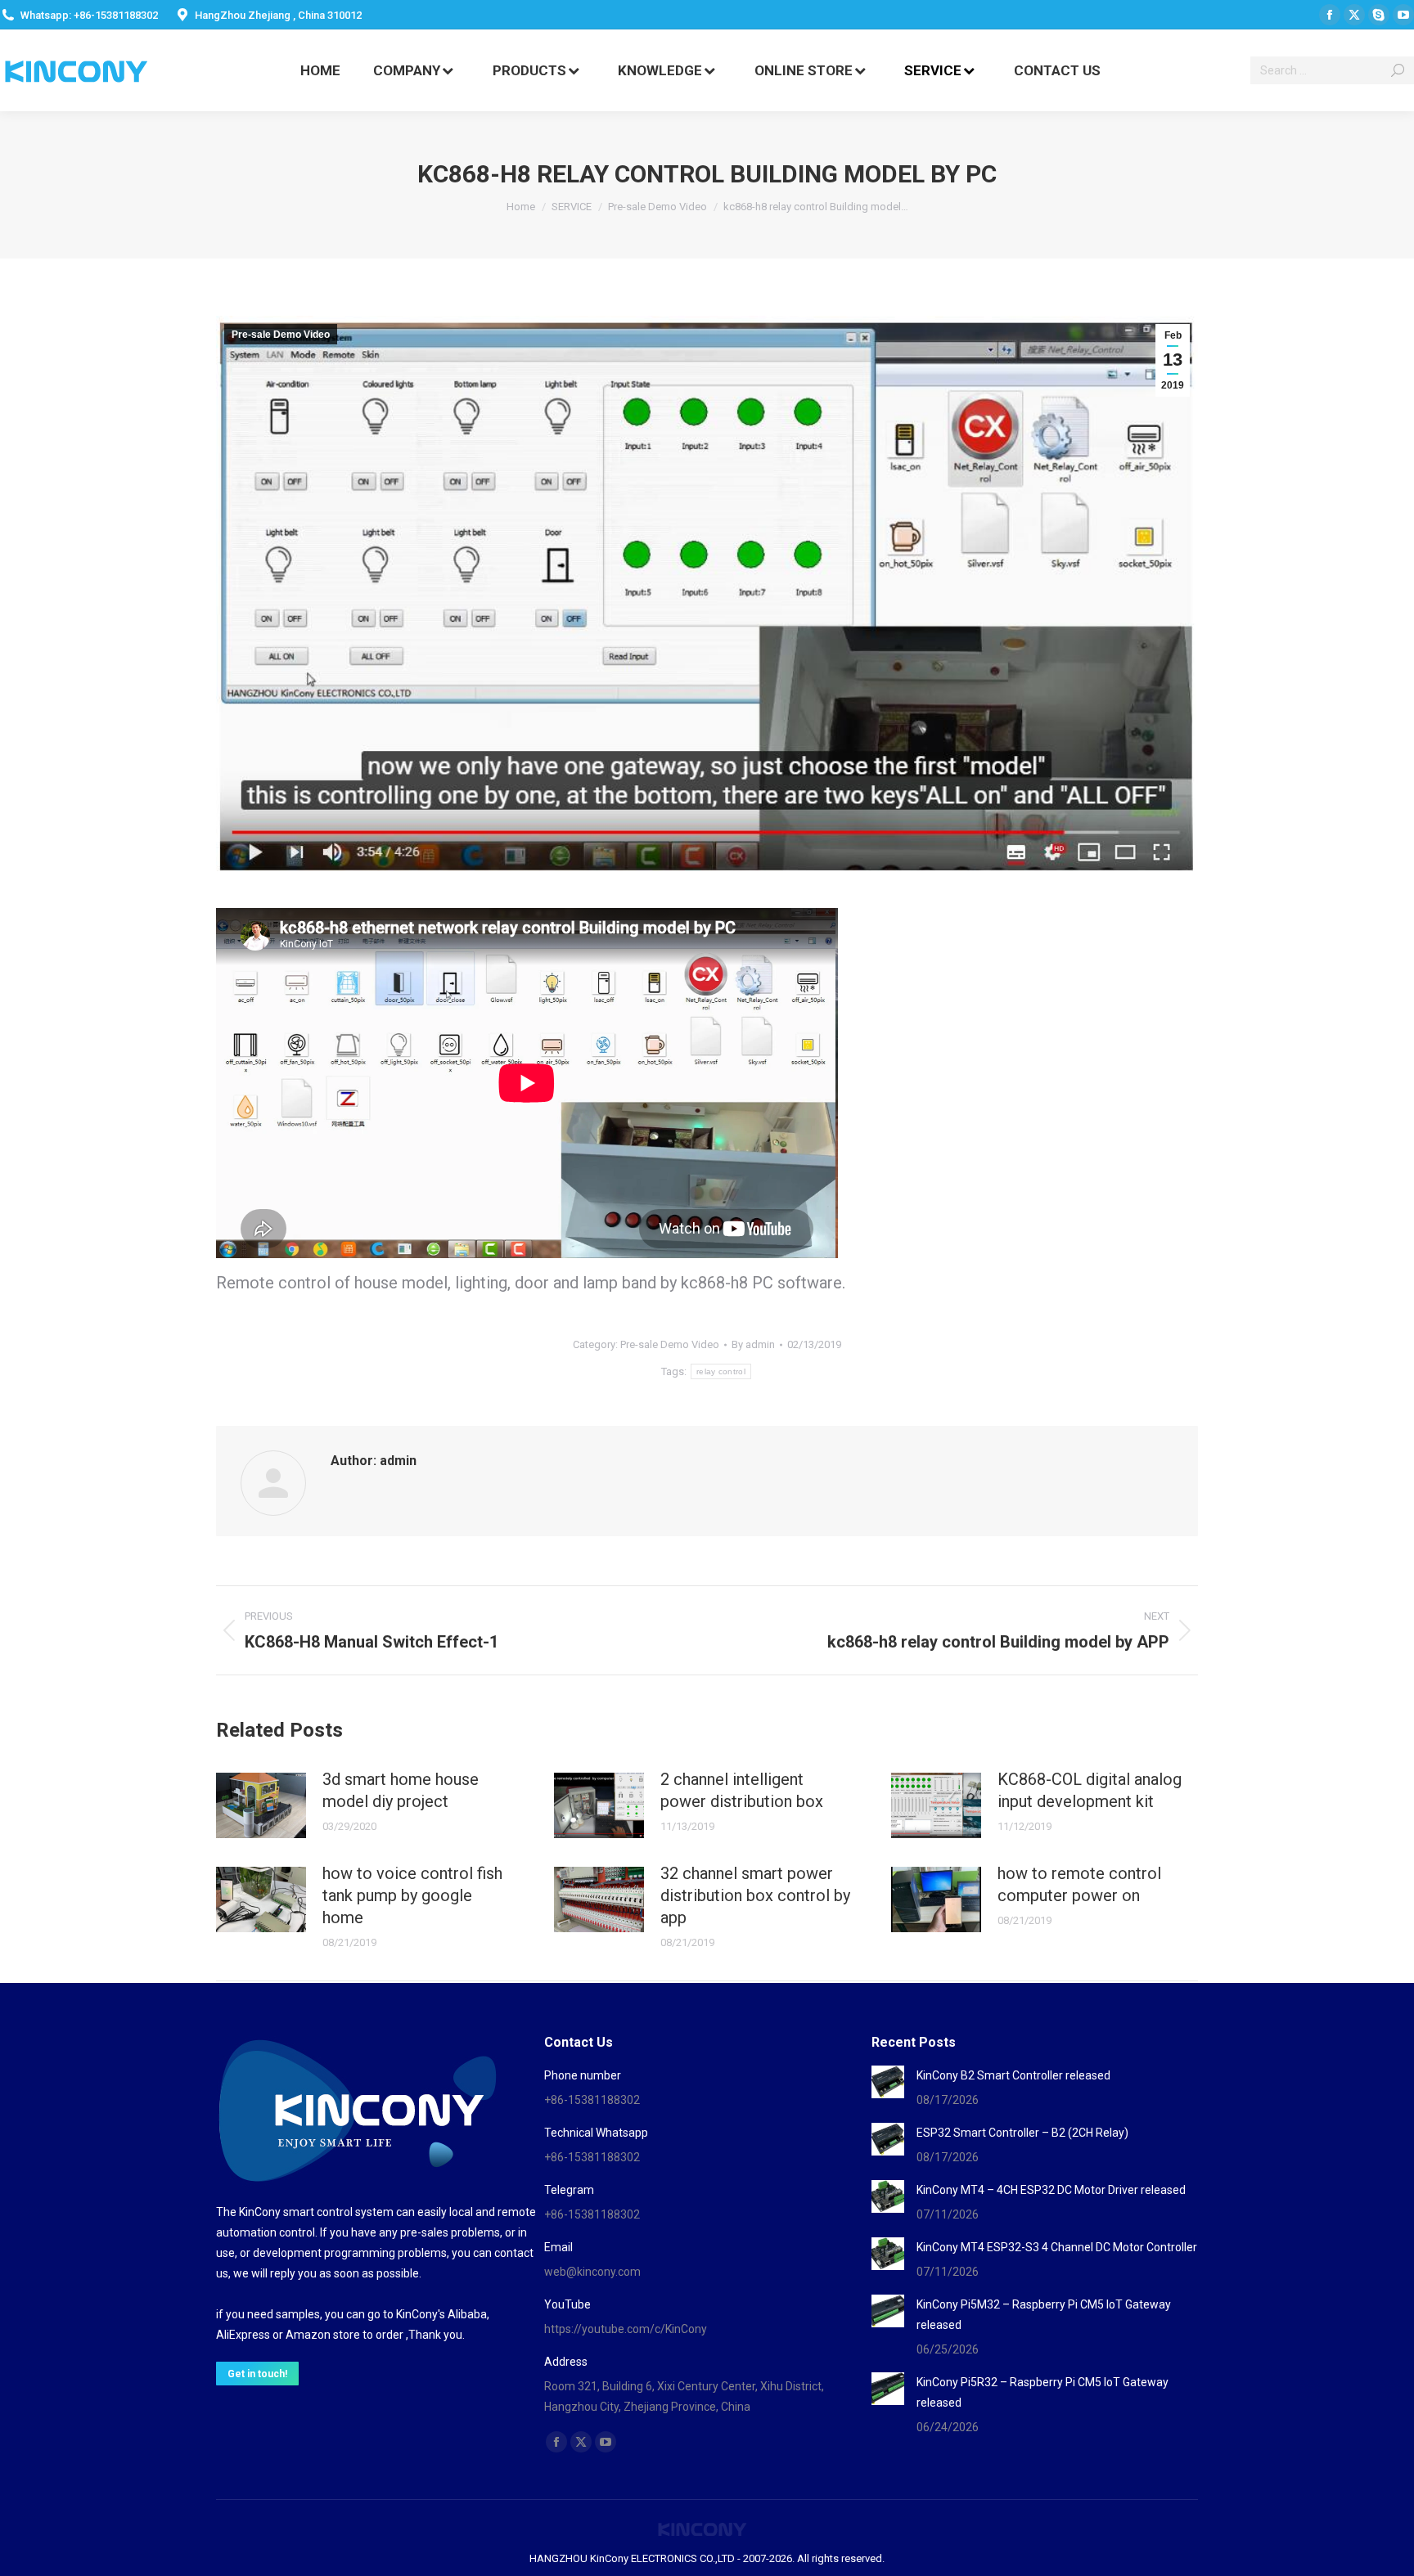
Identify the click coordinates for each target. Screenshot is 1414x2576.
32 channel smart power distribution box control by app (755, 1895)
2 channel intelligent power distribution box (742, 1790)
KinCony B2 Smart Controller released (1013, 2075)
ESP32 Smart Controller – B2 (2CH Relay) (1022, 2133)
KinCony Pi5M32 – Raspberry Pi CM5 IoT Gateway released (1044, 2315)
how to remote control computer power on (1079, 1884)
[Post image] (261, 1805)
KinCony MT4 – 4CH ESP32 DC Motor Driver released (1051, 2190)
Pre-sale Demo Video (281, 335)
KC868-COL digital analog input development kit (1090, 1790)
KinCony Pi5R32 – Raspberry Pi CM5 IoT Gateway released (1042, 2392)
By (753, 1344)
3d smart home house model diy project (401, 1790)
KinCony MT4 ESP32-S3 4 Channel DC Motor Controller (1057, 2247)
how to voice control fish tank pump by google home (412, 1895)
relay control (721, 1371)
